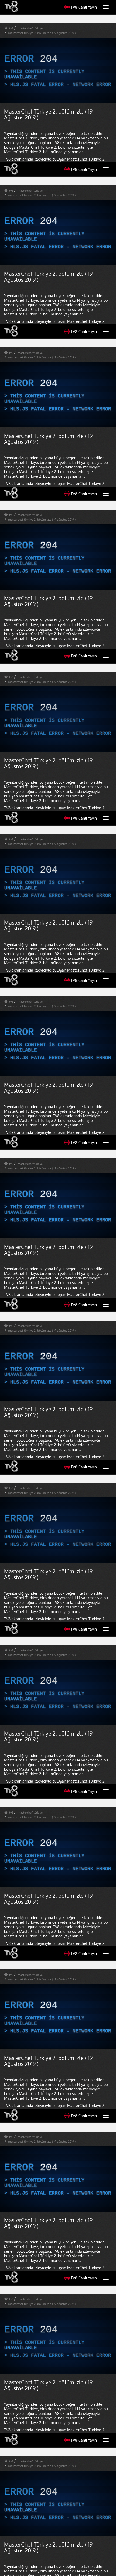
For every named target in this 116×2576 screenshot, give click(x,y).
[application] (58, 1288)
